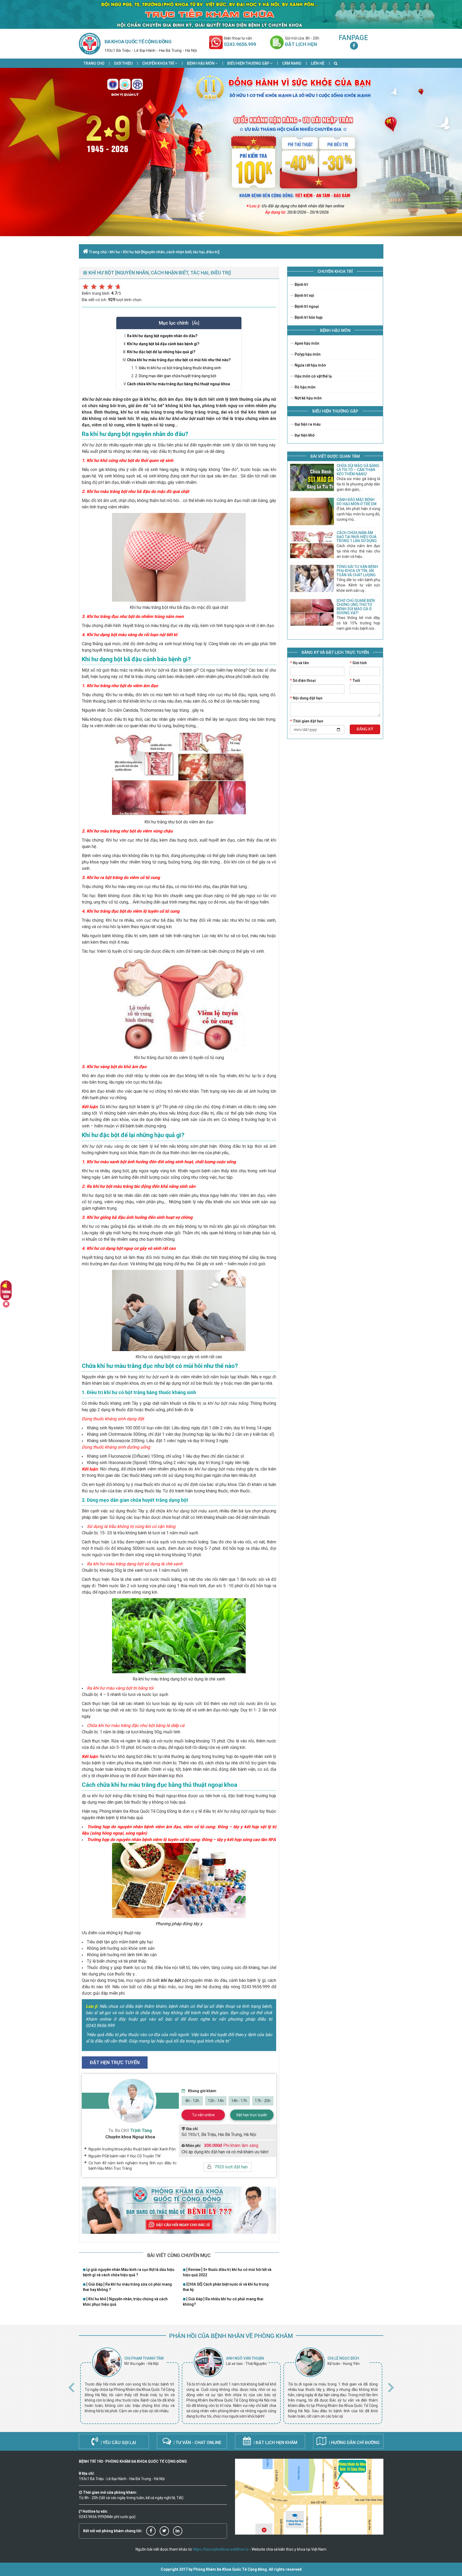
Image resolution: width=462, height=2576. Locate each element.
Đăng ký (365, 729)
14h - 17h (239, 2101)
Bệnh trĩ (301, 285)
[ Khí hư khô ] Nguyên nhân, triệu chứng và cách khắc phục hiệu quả (125, 2302)
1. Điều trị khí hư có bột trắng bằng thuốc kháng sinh (178, 368)
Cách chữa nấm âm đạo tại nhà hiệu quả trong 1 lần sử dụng (357, 537)
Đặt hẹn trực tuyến (252, 2115)
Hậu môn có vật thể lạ (313, 376)
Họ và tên (299, 663)
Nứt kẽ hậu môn (308, 398)
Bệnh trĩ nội (304, 295)
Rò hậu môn (305, 387)
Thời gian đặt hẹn (307, 721)
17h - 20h (263, 2101)
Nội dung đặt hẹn (306, 698)
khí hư (115, 252)
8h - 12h (192, 2101)
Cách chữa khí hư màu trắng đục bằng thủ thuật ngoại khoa (178, 384)
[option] (130, 2386)
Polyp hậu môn (307, 354)
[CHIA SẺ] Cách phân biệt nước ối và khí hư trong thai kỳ (226, 2287)
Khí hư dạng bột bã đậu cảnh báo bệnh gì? (163, 344)
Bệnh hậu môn (201, 63)
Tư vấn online (203, 2115)
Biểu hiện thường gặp (249, 63)
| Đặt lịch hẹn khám (275, 2443)
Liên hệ (318, 63)
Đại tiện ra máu (307, 424)
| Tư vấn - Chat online (197, 2443)
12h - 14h (216, 2101)
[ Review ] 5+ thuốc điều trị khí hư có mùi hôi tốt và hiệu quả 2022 (227, 2272)
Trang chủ (94, 63)
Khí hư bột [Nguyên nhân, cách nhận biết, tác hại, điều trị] (171, 252)
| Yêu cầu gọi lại (118, 2443)
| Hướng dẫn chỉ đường (354, 2443)
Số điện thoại (303, 680)
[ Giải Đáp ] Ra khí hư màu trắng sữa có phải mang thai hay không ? (127, 2287)
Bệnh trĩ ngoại (306, 306)
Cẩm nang (292, 63)
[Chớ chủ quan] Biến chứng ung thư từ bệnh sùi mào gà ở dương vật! (356, 607)
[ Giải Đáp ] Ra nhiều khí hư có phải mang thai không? (223, 2302)
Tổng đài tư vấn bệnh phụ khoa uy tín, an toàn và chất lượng (357, 571)
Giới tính (358, 663)
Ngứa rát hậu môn (310, 365)
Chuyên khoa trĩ (159, 63)
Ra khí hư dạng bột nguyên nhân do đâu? (162, 336)
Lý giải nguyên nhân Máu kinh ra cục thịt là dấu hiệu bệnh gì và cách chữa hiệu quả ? (129, 2272)
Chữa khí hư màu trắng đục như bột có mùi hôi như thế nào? (179, 360)
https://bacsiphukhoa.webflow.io (221, 2549)
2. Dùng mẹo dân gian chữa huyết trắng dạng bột (176, 376)
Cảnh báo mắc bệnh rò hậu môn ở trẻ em (357, 502)
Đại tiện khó (304, 435)
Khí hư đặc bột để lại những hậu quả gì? (161, 352)
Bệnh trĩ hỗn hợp (308, 317)
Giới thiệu (123, 63)
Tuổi (355, 680)
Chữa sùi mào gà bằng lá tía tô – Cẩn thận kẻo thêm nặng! (358, 470)
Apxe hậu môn (307, 343)
